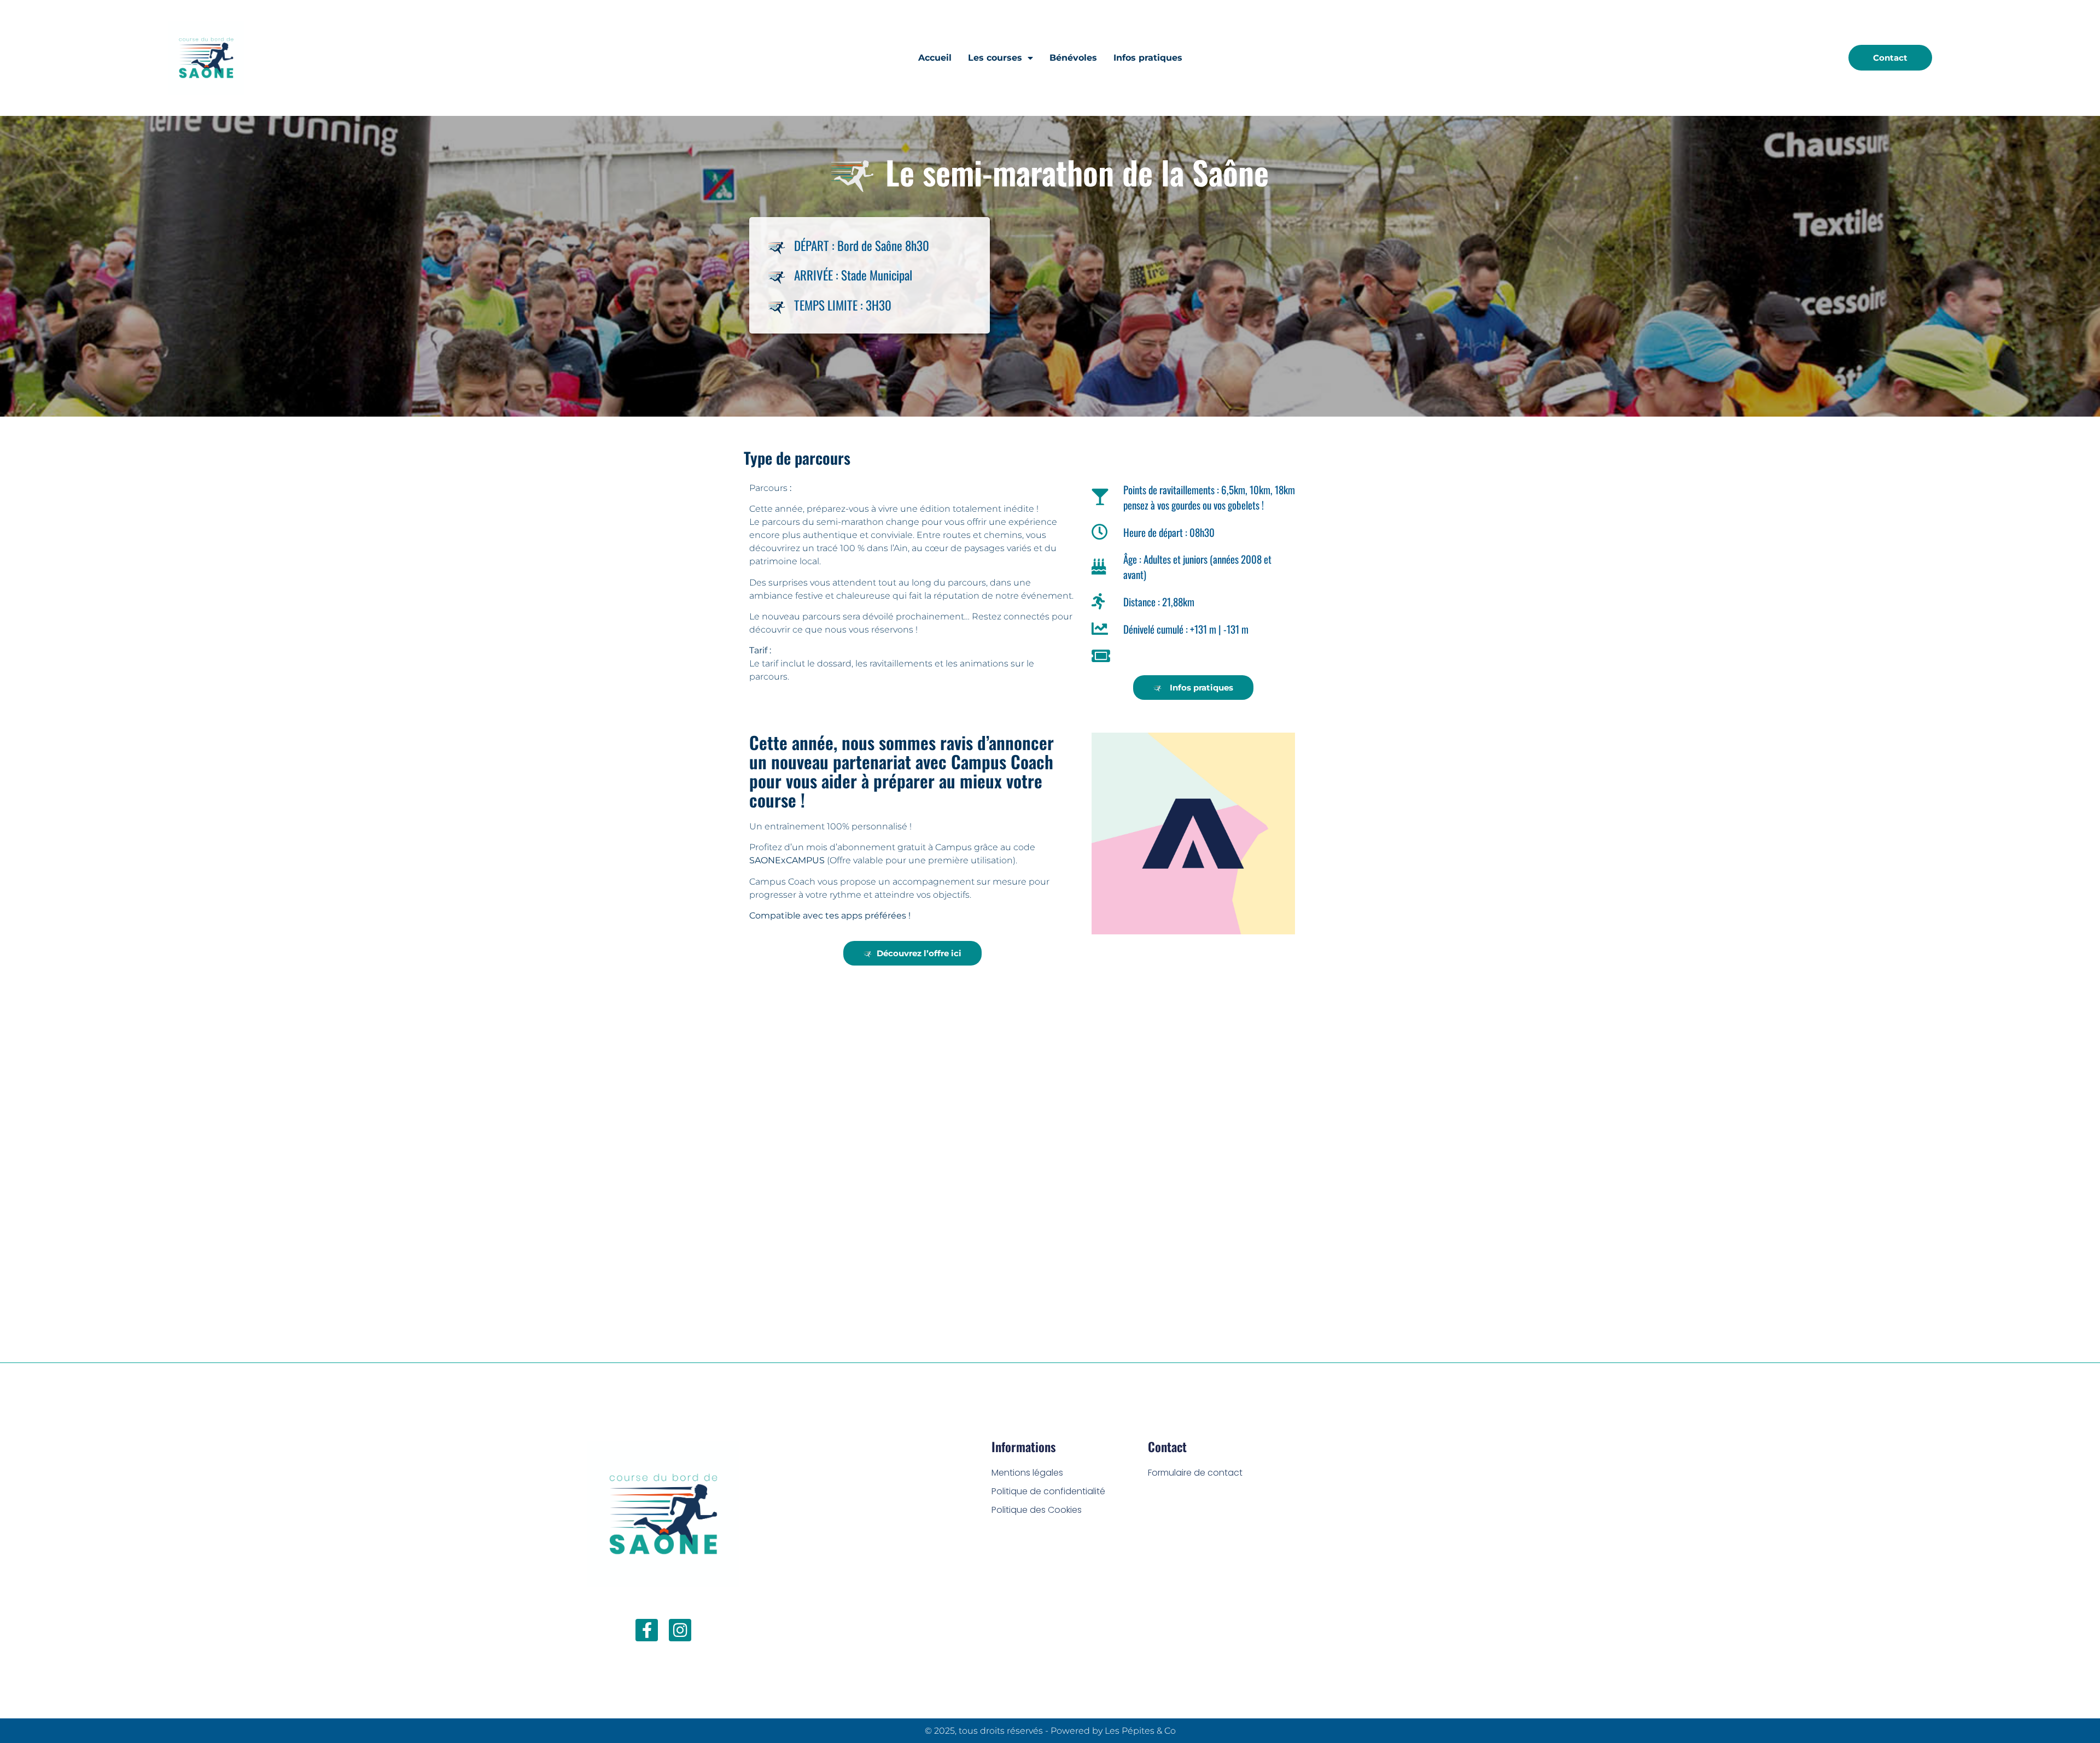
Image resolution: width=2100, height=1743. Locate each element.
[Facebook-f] (647, 1630)
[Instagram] (680, 1630)
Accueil (935, 58)
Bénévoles (1073, 58)
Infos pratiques (1148, 58)
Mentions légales (1027, 1473)
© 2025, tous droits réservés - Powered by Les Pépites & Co (1050, 1731)
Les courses (995, 58)
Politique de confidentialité (1048, 1491)
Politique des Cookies (1037, 1510)
